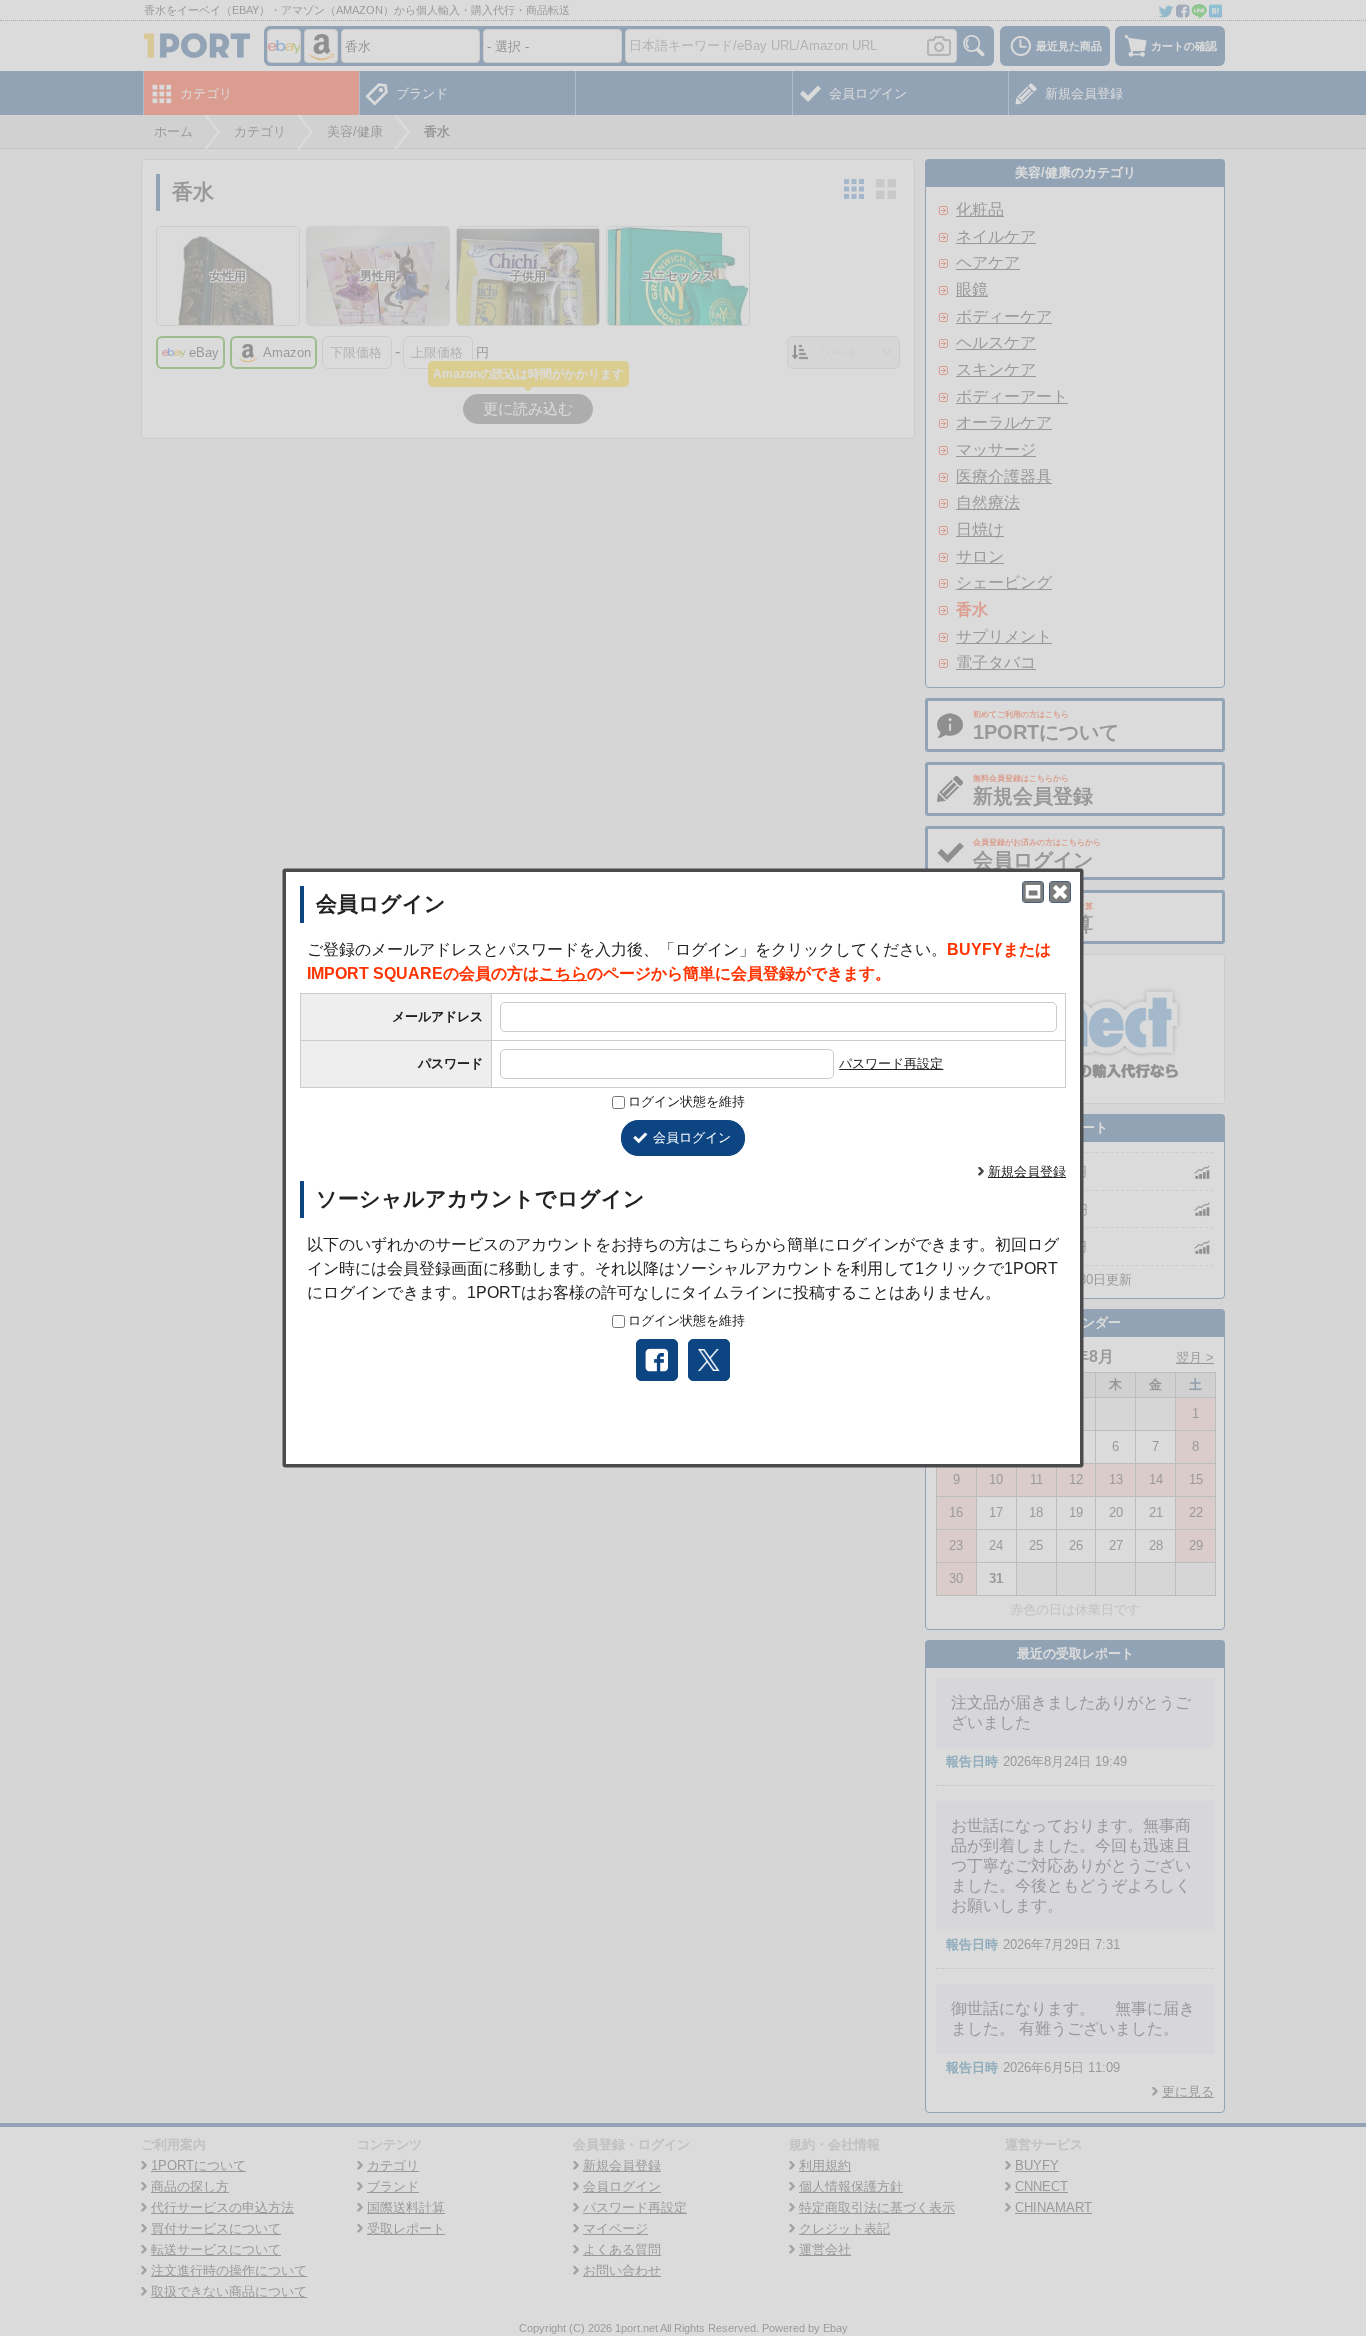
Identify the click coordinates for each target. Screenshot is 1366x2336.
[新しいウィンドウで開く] (1033, 892)
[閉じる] (1060, 892)
